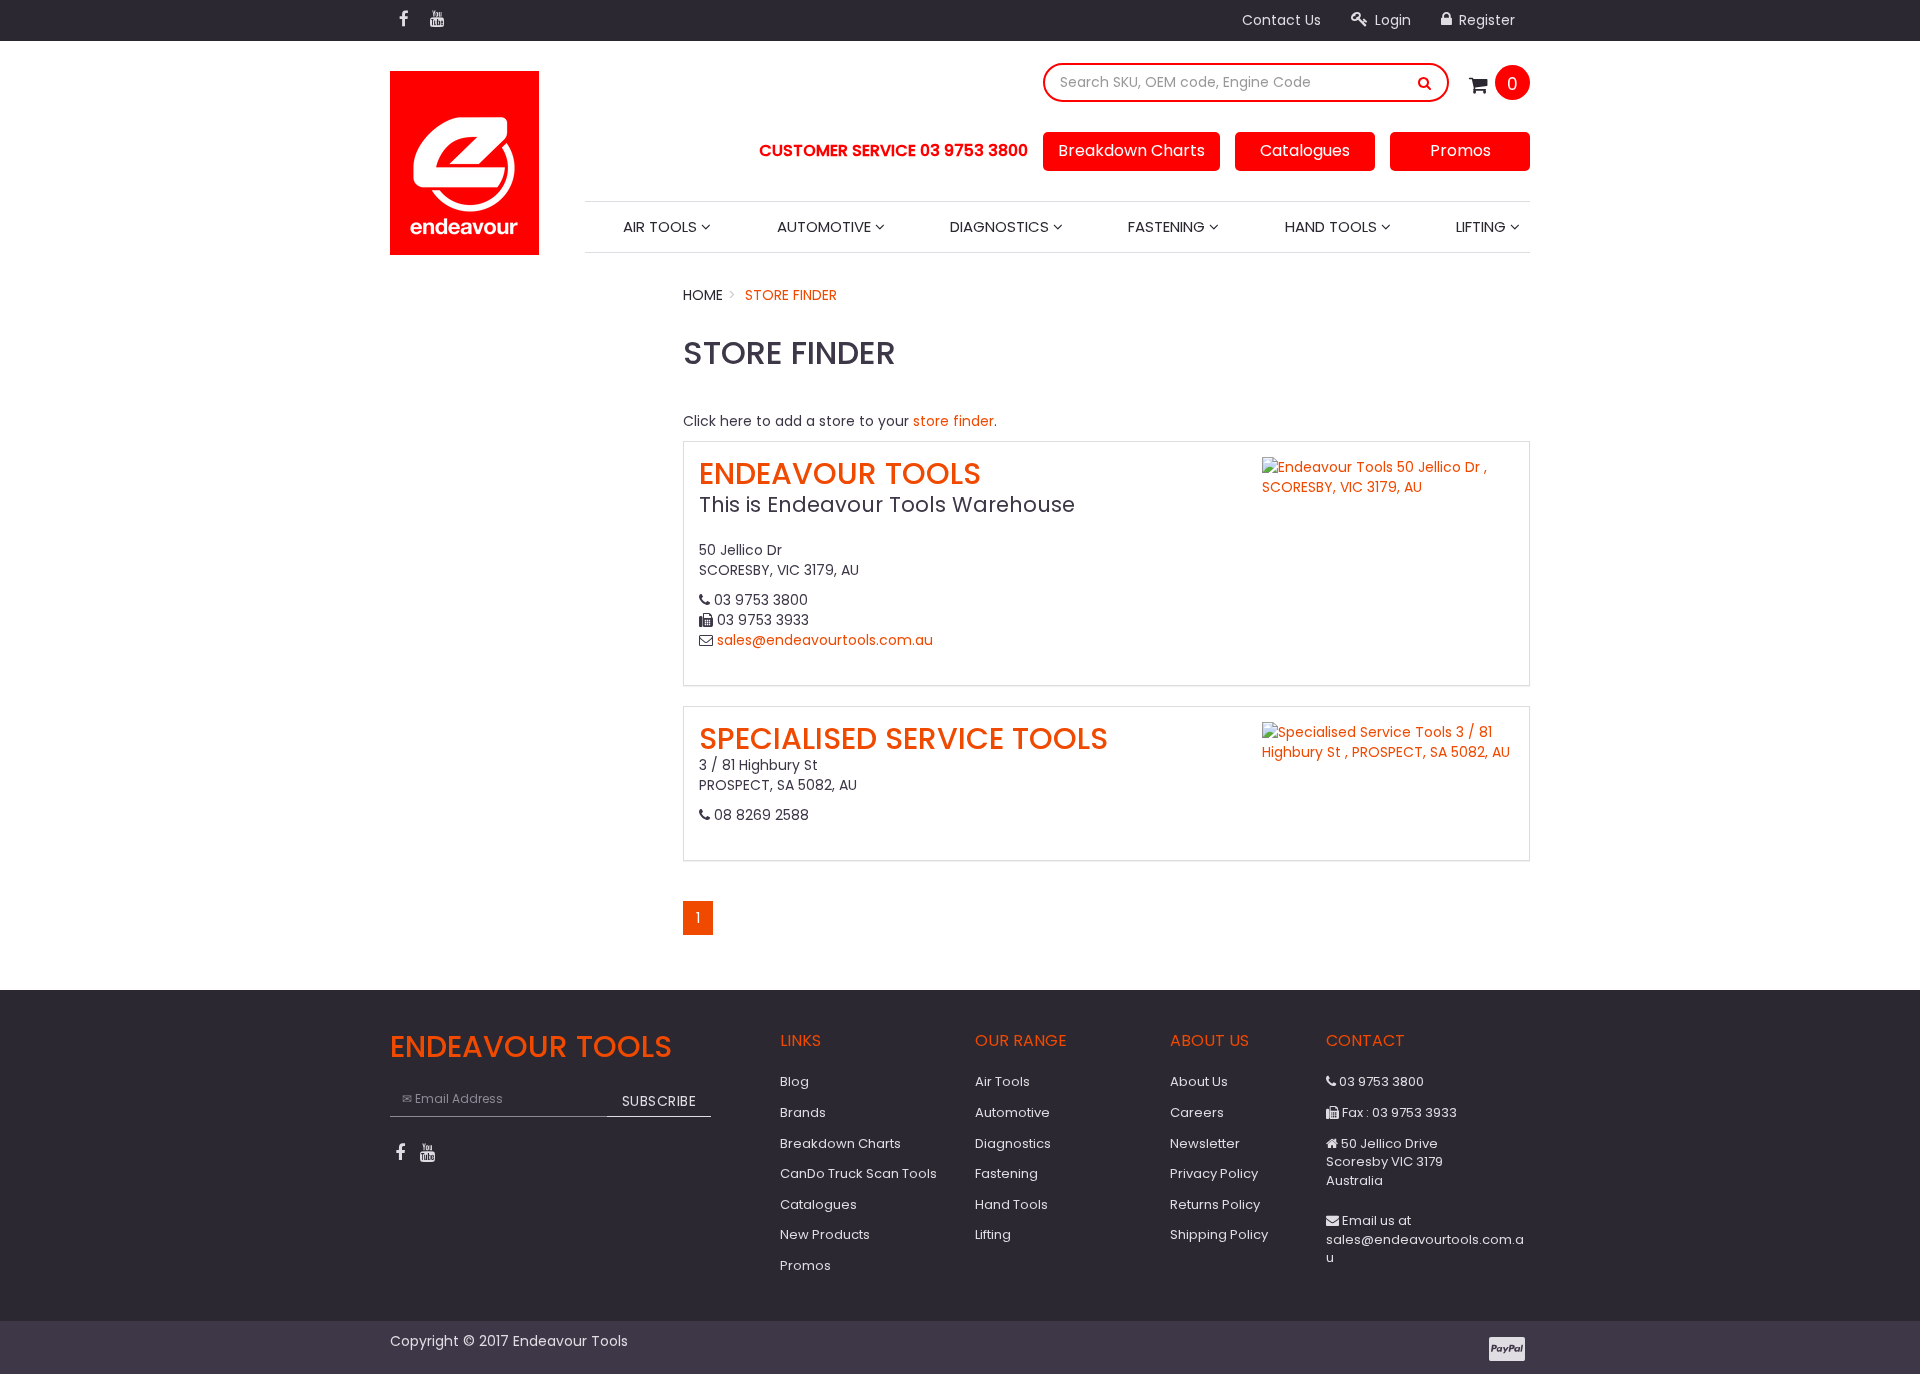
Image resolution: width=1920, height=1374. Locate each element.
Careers (1197, 1112)
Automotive (826, 226)
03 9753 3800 (1380, 1081)
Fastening (1168, 226)
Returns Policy (1215, 1204)
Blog (794, 1081)
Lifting (1483, 226)
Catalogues (1305, 150)
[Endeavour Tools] (464, 157)
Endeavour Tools (840, 473)
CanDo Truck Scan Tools (858, 1173)
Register (1485, 20)
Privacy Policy (1214, 1173)
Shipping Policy (1219, 1234)
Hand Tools (1333, 226)
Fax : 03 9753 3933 (1398, 1112)
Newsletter (1205, 1143)
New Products (825, 1234)
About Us (1199, 1081)
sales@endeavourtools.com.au (825, 640)
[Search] (1425, 82)
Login (1391, 20)
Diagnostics (1001, 226)
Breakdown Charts (1131, 150)
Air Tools (662, 226)
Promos (1460, 150)
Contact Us (1281, 20)
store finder (953, 421)
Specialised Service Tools (903, 738)
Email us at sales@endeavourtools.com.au (1425, 1239)
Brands (803, 1112)
